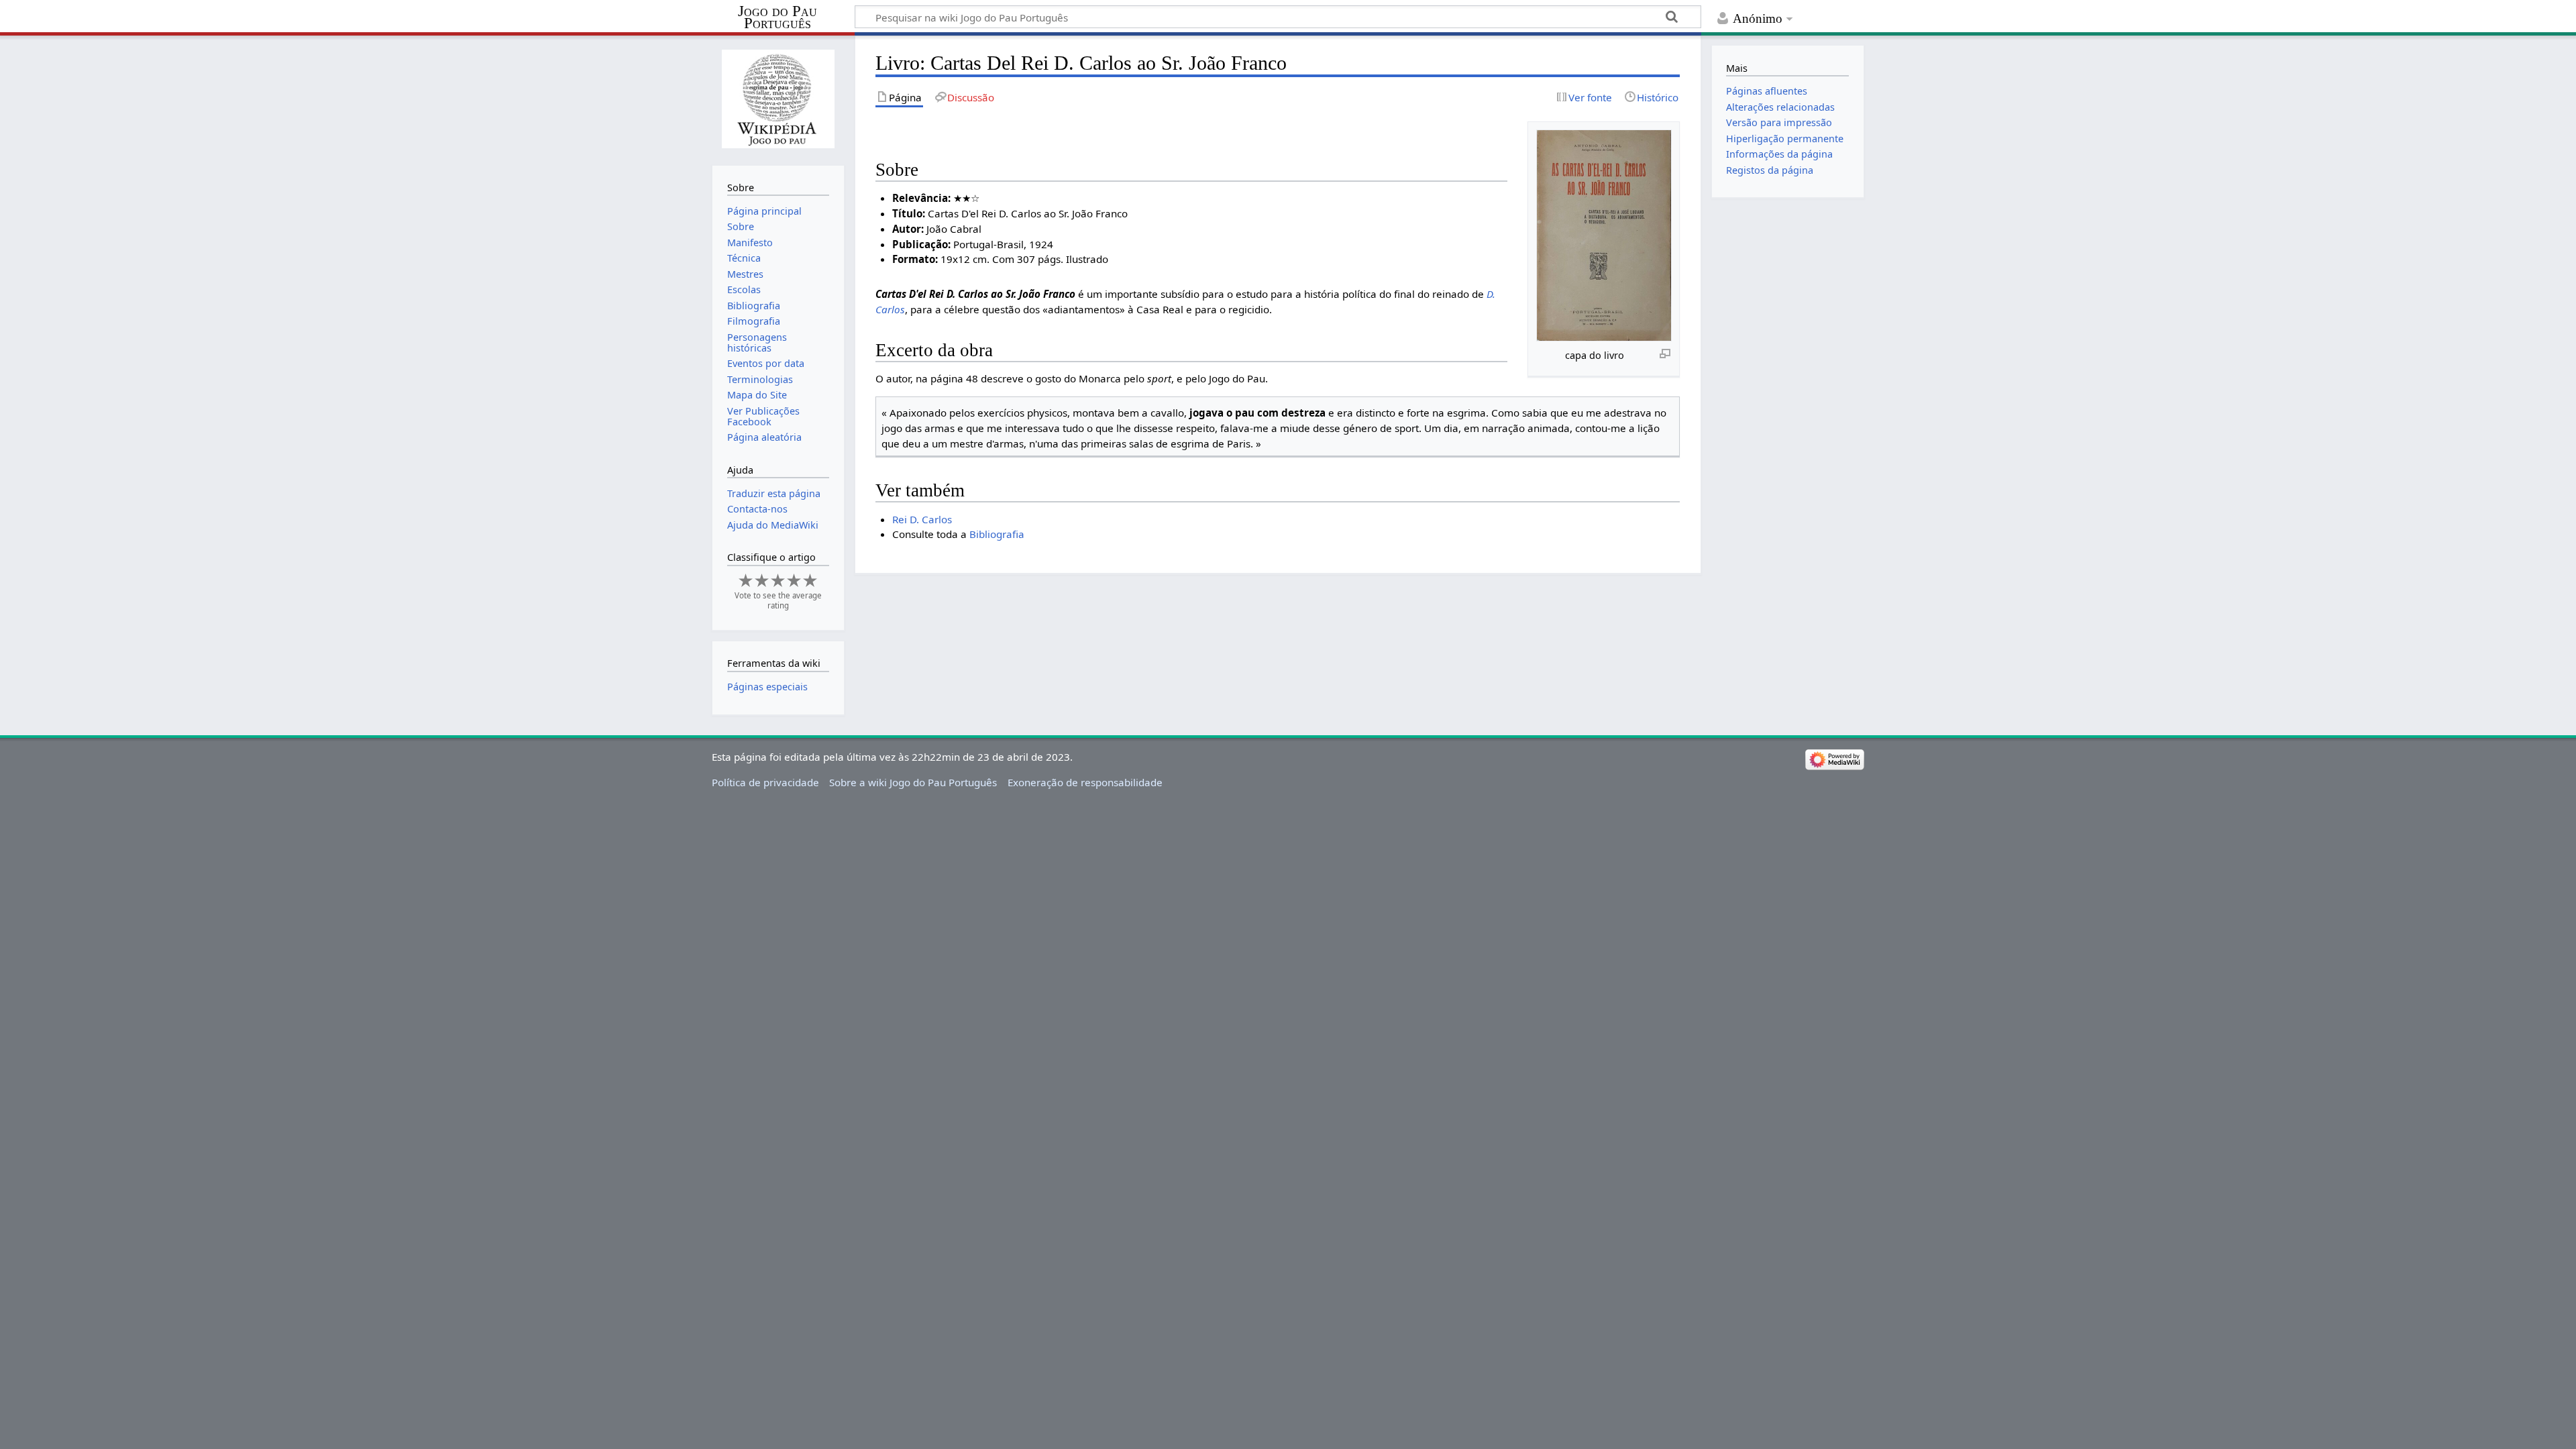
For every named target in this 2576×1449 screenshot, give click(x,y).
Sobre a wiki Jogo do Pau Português (913, 782)
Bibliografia (997, 534)
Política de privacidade (765, 782)
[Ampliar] (1665, 353)
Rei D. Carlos (922, 519)
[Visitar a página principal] (778, 99)
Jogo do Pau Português (777, 17)
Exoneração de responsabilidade (1085, 782)
